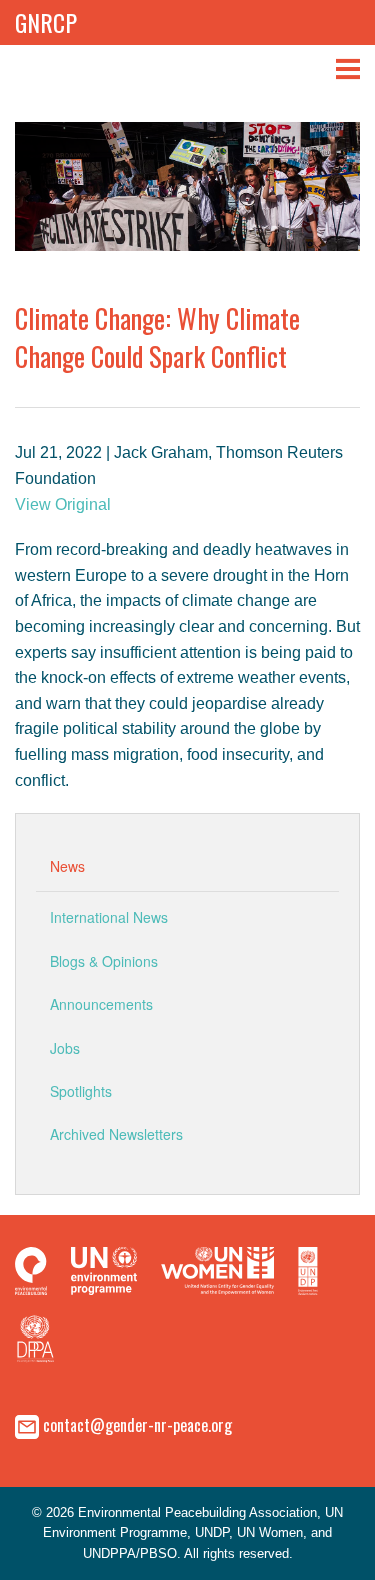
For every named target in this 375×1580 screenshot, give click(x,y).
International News (109, 917)
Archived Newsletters (116, 1134)
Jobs (65, 1048)
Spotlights (81, 1091)
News (67, 866)
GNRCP (46, 22)
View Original (63, 504)
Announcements (101, 1004)
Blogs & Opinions (104, 961)
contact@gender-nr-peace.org (137, 1424)
